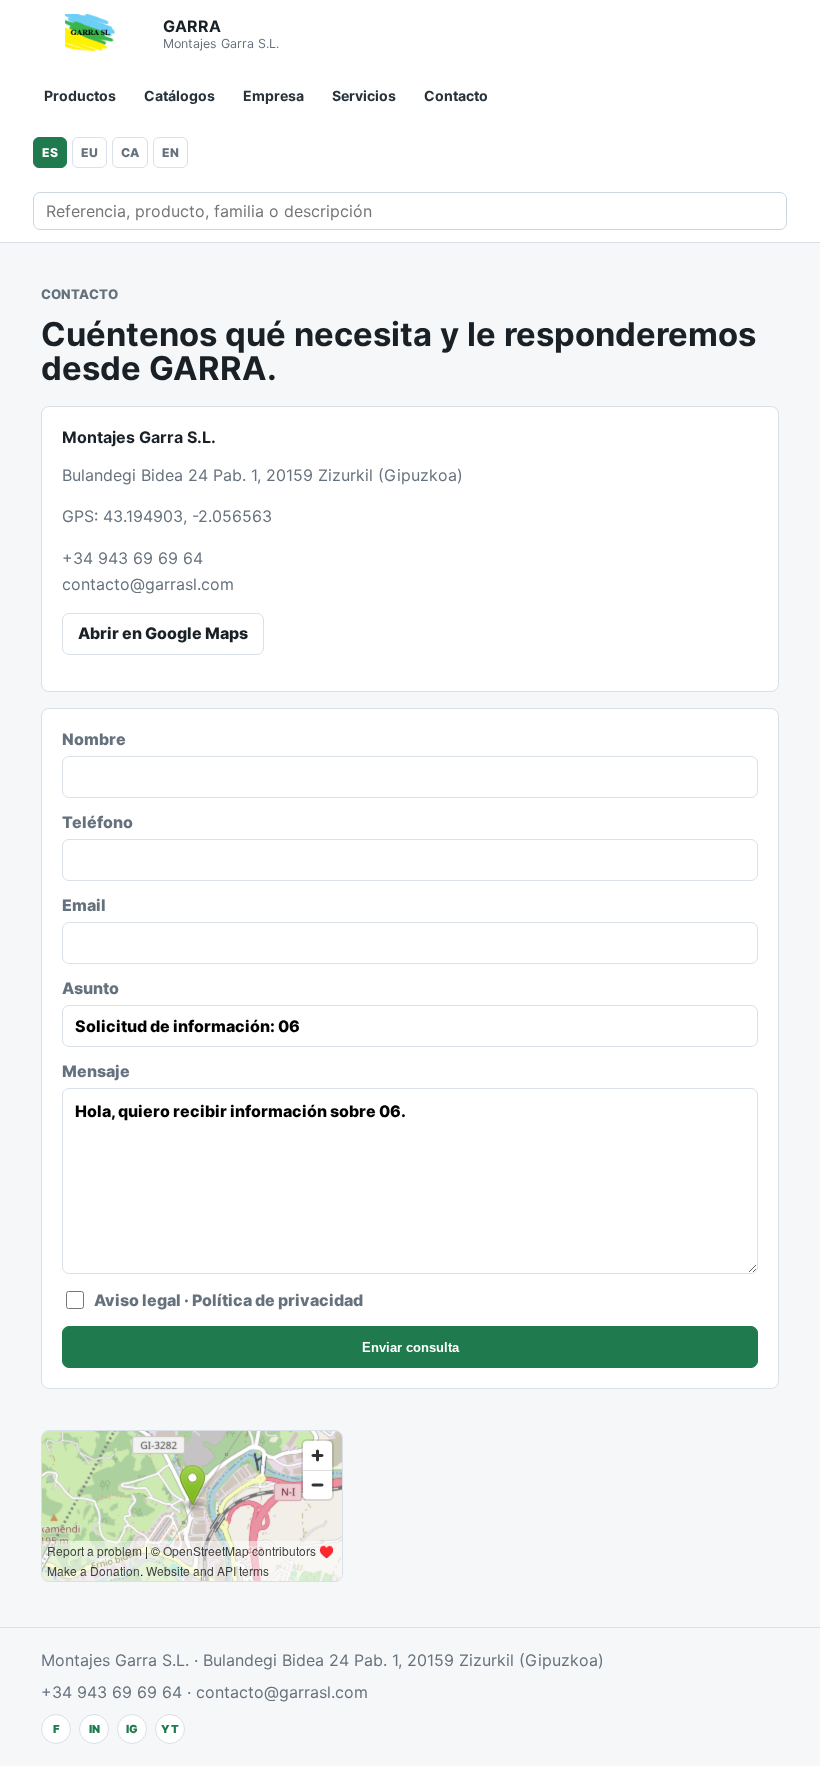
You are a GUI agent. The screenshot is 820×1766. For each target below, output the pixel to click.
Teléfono (97, 822)
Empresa (273, 95)
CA (130, 152)
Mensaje (96, 1071)
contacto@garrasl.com (148, 584)
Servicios (364, 95)
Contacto (456, 95)
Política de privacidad (277, 1300)
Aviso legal (137, 1300)
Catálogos (179, 95)
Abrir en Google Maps (163, 633)
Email (84, 905)
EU (89, 152)
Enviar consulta (410, 1347)
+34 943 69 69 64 (132, 558)
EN (170, 152)
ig (132, 1729)
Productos (80, 95)
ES (50, 152)
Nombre (94, 739)
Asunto (90, 988)
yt (170, 1729)
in (94, 1729)
